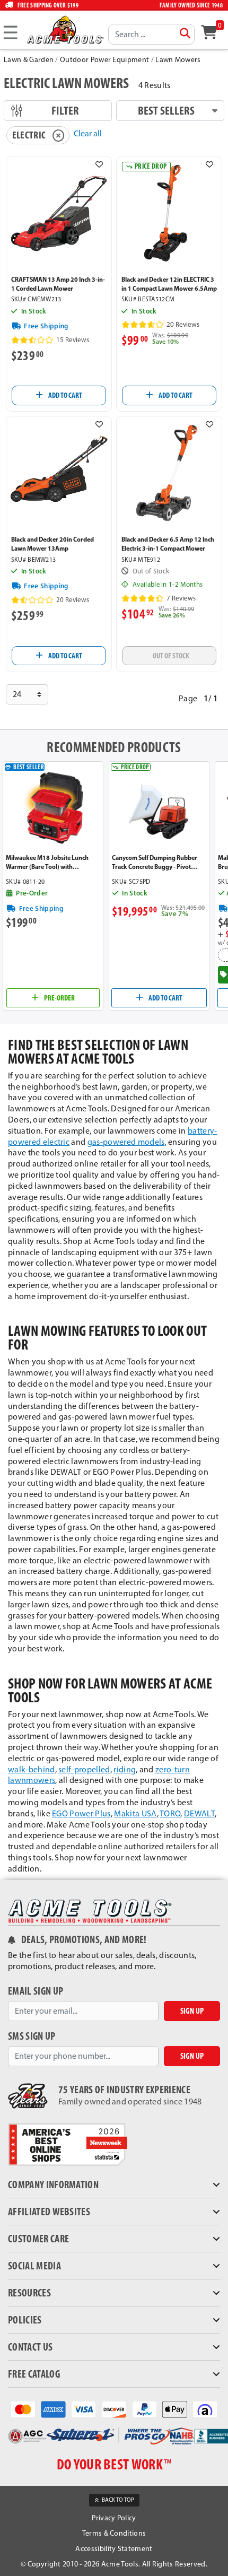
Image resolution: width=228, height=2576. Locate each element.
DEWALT (199, 1813)
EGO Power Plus (81, 1813)
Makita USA (135, 1813)
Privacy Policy (114, 2518)
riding (125, 1769)
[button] (99, 164)
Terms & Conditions (114, 2533)
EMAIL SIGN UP (36, 1991)
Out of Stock (171, 656)
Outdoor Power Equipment (104, 60)
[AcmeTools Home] (64, 29)
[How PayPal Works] (144, 2409)
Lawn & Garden (29, 60)
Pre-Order (59, 998)
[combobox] (151, 34)
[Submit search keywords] (185, 33)
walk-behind (32, 1769)
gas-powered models (126, 1142)
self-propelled (84, 1769)
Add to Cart (65, 395)
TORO (170, 1813)
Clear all (88, 133)
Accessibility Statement (114, 2549)
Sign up (192, 2011)
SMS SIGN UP (32, 2036)
